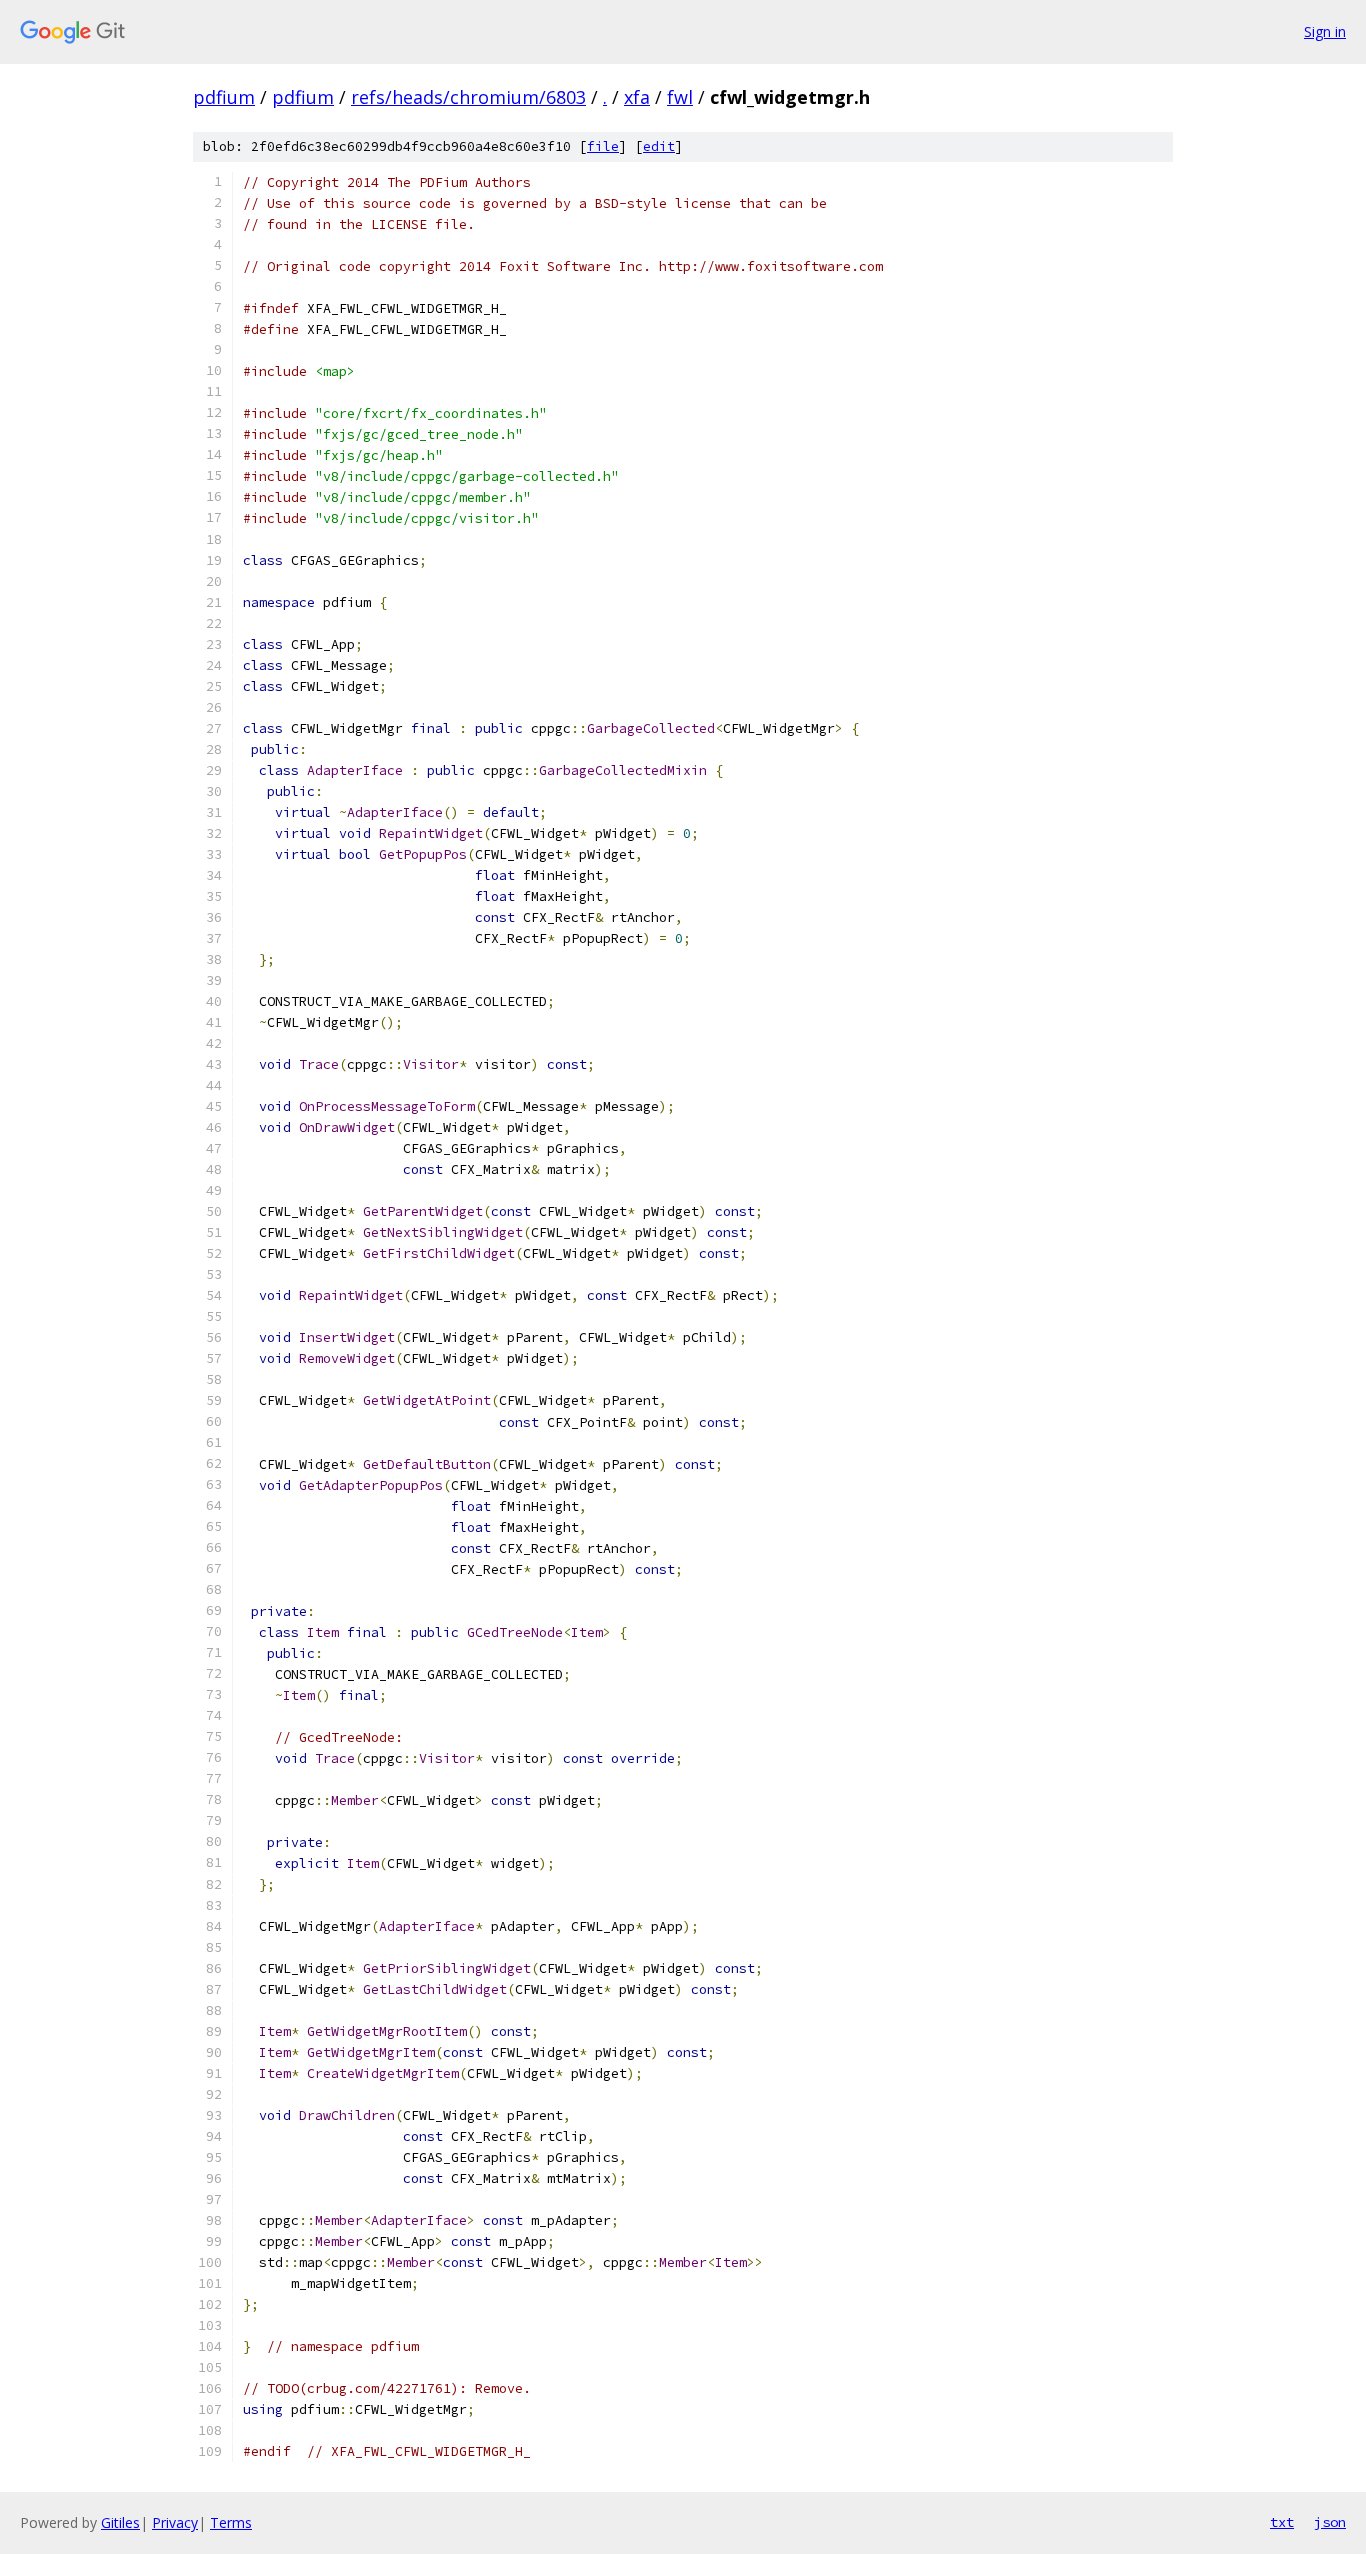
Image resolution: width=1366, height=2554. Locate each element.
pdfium (224, 97)
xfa (637, 97)
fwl (680, 97)
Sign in (1325, 31)
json (1330, 2522)
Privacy (175, 2522)
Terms (231, 2522)
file (603, 146)
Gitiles (120, 2522)
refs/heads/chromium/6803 (468, 97)
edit (659, 146)
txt (1282, 2522)
